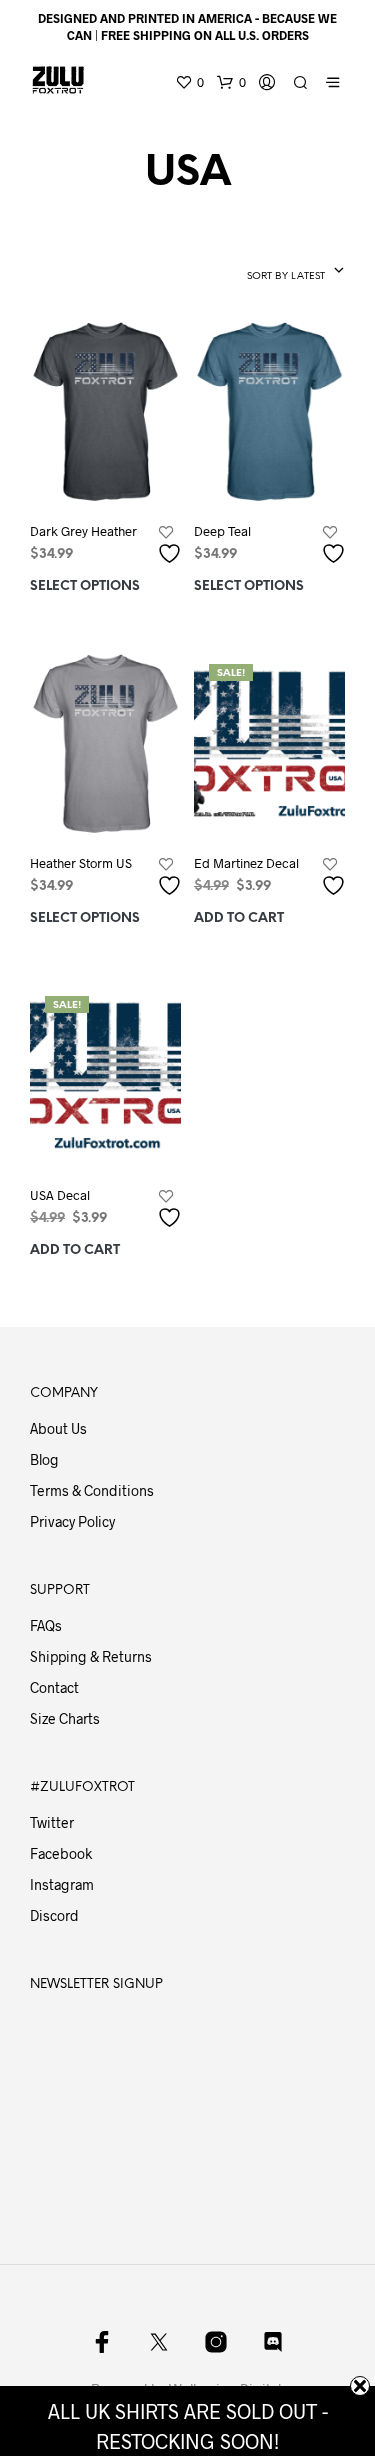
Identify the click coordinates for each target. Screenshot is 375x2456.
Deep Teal (222, 531)
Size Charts (65, 1718)
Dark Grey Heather (83, 531)
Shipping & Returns (91, 1656)
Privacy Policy (72, 1521)
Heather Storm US (81, 863)
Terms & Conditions (92, 1490)
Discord (54, 1915)
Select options (85, 586)
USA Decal (60, 1195)
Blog (44, 1459)
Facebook (61, 1853)
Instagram (62, 1884)
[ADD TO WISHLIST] (172, 545)
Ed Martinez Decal (246, 863)
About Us (58, 1428)
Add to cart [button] (239, 918)
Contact (54, 1687)
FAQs (46, 1625)
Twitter (52, 1822)
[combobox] (254, 272)
